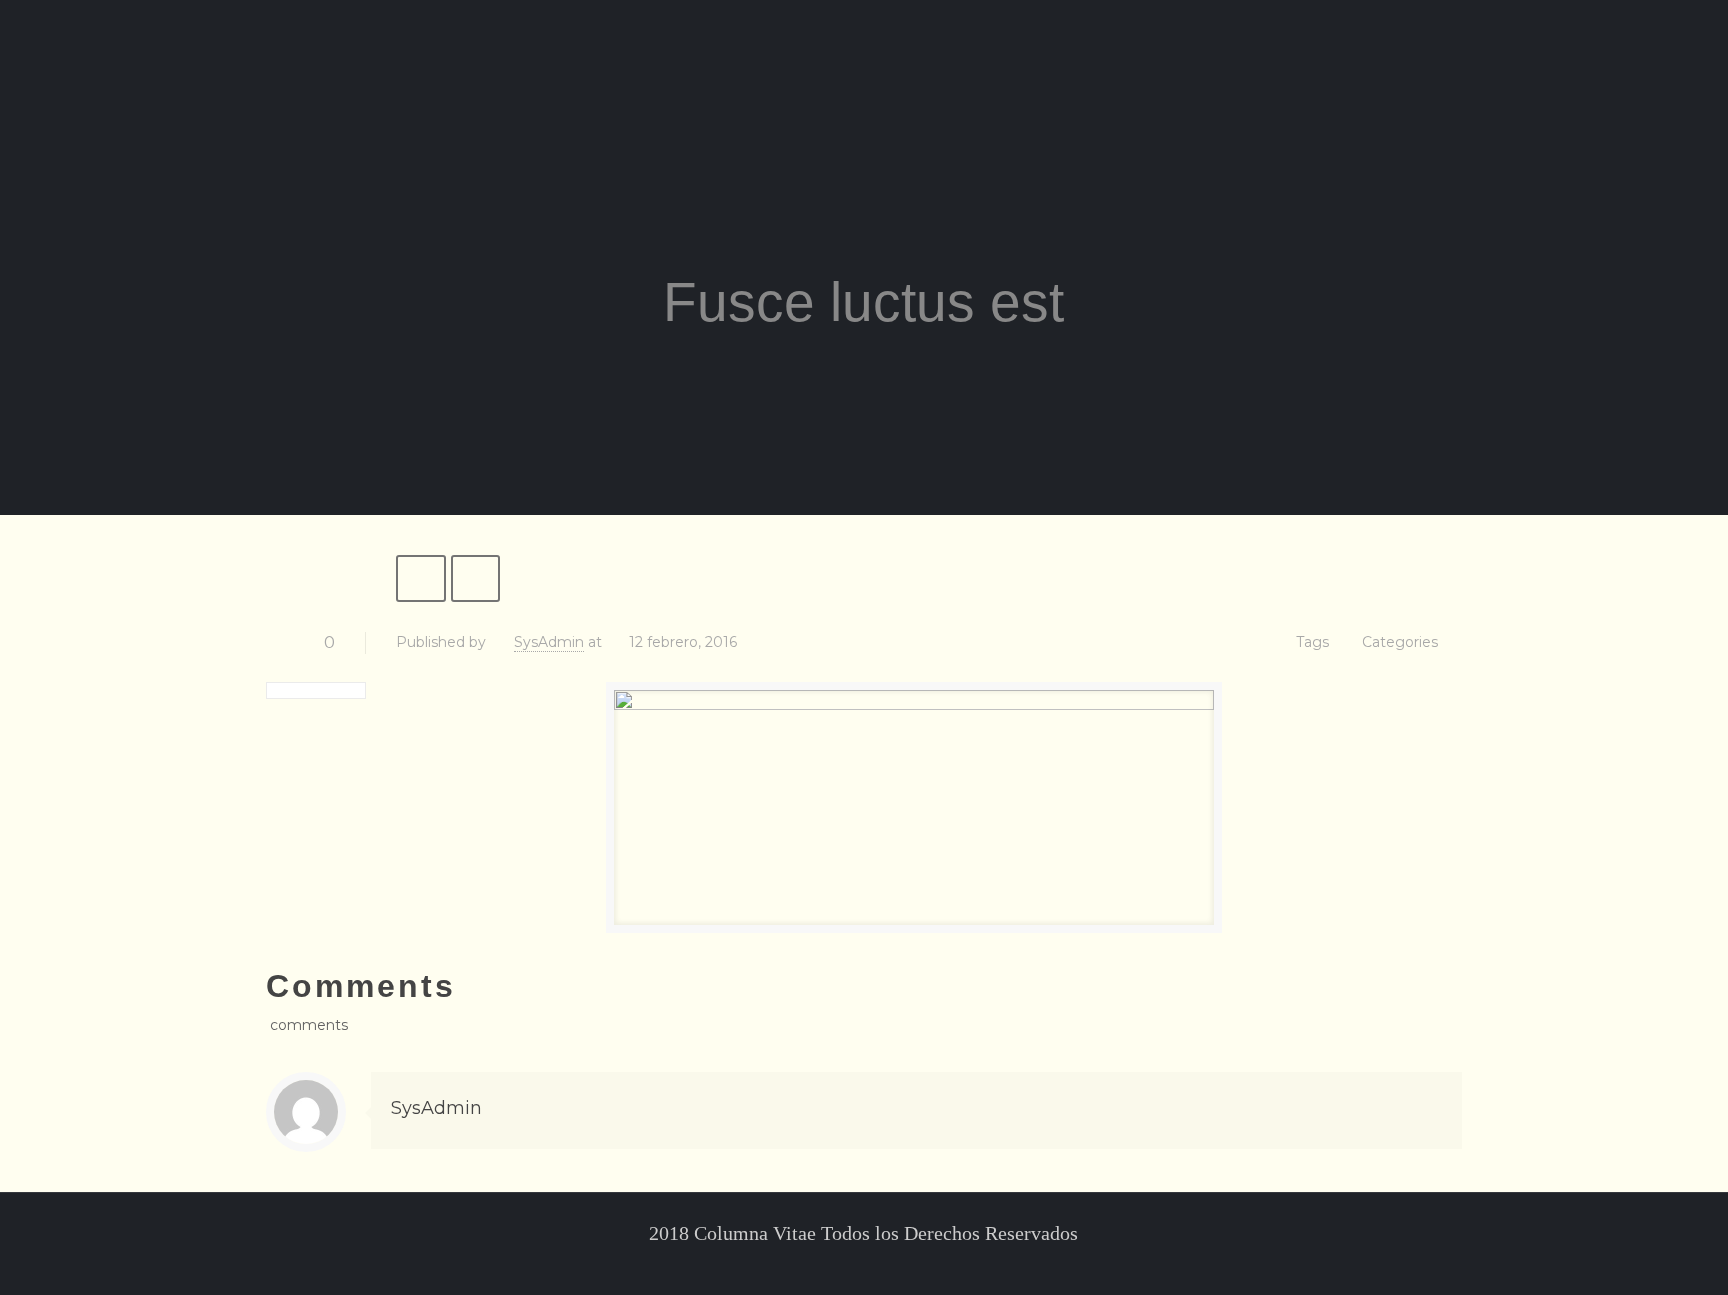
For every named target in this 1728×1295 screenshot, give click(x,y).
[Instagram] (904, 1263)
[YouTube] (877, 1263)
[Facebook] (823, 1263)
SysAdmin (549, 642)
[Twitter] (850, 1263)
